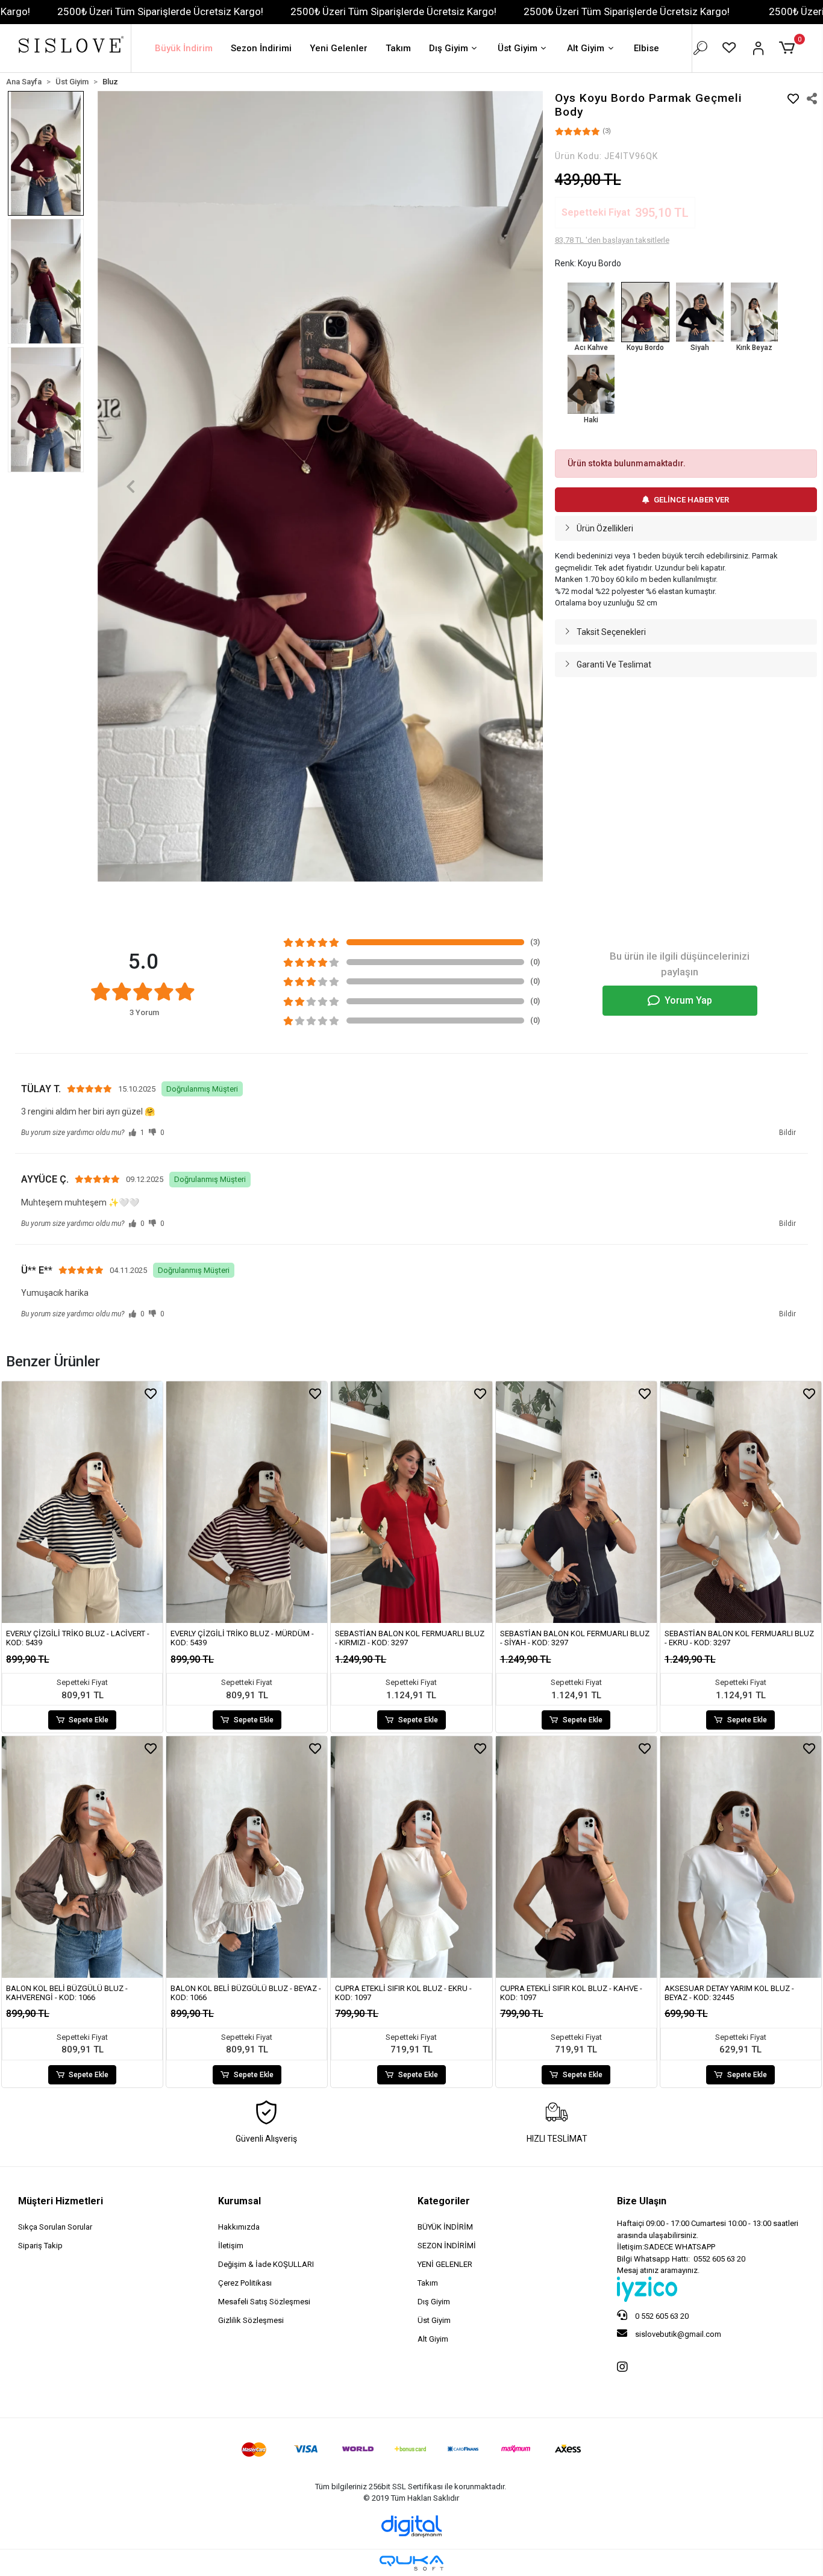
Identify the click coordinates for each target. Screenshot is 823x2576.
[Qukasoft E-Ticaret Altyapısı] (411, 2563)
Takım (398, 48)
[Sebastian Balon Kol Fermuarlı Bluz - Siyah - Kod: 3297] (576, 1502)
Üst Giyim (518, 48)
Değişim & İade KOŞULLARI (266, 2264)
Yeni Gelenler (339, 48)
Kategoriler (444, 2201)
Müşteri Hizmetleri (61, 2201)
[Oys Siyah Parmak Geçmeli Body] (699, 312)
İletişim (231, 2246)
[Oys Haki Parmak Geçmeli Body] (591, 384)
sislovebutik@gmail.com (677, 2334)
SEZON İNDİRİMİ (447, 2246)
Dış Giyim (449, 48)
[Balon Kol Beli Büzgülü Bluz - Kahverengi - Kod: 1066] (82, 1857)
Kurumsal (239, 2201)
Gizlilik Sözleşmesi (251, 2320)
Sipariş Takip (40, 2246)
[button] (789, 48)
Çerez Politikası (245, 2283)
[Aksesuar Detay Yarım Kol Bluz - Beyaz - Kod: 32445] (741, 1857)
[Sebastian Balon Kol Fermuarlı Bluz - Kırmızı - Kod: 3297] (411, 1502)
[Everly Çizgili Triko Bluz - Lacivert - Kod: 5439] (82, 1502)
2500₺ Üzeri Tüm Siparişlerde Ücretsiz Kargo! (160, 11)
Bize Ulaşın (642, 2201)
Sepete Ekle (89, 1720)
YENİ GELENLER (445, 2264)
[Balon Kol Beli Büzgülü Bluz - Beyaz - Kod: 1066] (247, 1857)
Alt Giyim (586, 48)
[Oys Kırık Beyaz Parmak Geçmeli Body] (754, 312)
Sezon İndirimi (261, 48)
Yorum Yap (688, 1000)
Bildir (787, 1133)
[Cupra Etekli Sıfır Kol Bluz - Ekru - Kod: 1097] (411, 1857)
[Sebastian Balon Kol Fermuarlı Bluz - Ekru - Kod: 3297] (741, 1502)
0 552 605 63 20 (661, 2316)
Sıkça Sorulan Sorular (55, 2227)
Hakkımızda (239, 2227)
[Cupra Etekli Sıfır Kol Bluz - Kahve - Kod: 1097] (576, 1857)
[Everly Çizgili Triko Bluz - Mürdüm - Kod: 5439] (247, 1502)
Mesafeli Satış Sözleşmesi (264, 2302)
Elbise (646, 48)
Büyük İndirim (184, 48)
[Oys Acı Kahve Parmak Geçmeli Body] (591, 312)
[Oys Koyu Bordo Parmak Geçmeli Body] (645, 312)
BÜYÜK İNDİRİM (445, 2227)
